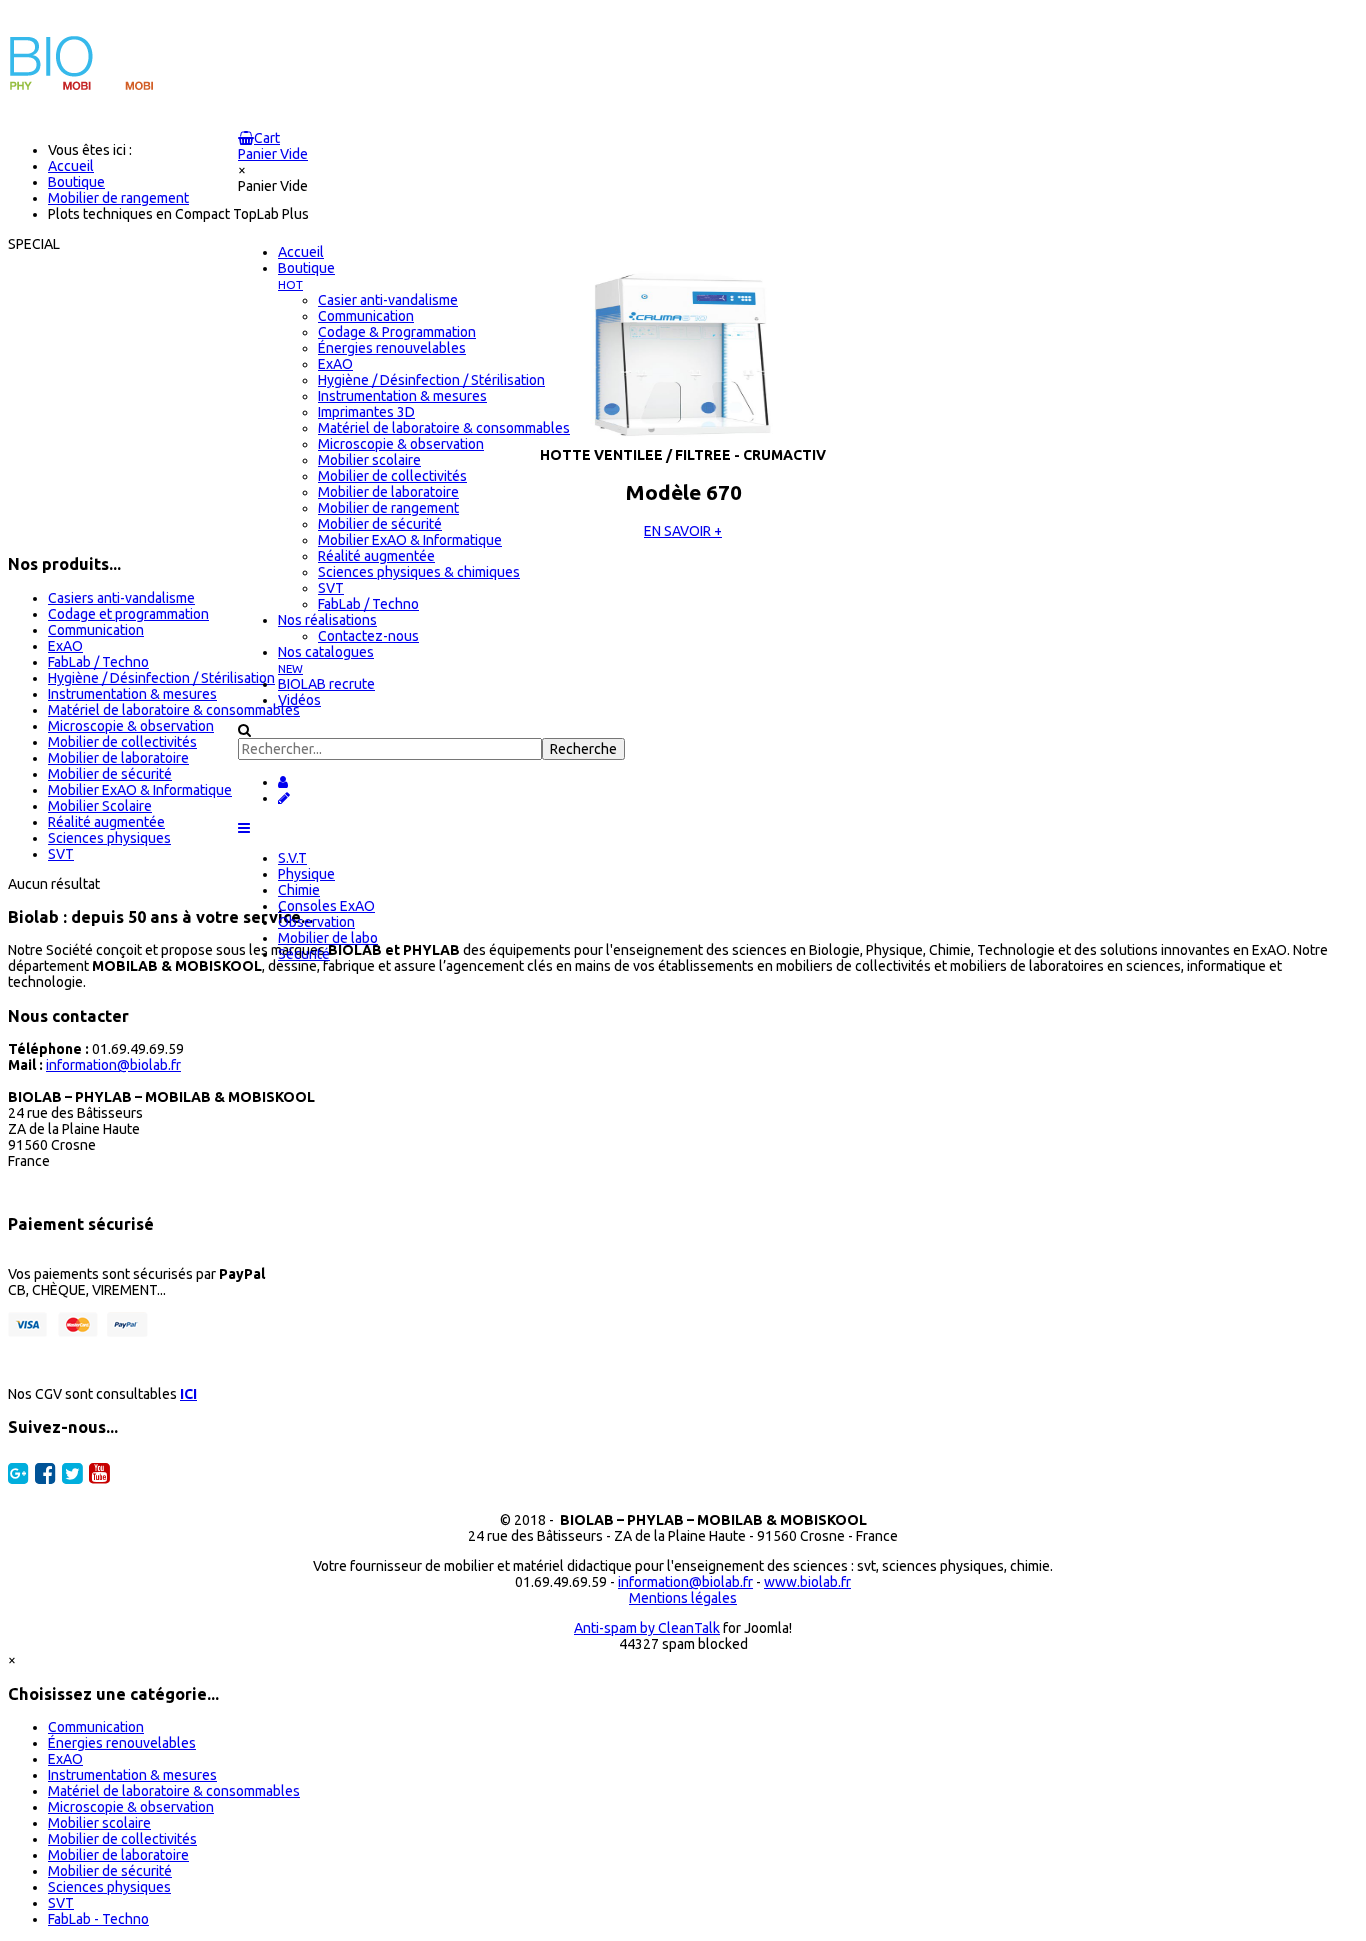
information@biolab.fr (113, 1065)
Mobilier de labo (328, 938)
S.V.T (292, 858)
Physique (306, 874)
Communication (96, 630)
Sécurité (304, 954)
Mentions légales (683, 1598)
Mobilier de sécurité (110, 774)
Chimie (299, 890)
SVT (61, 854)
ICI (188, 1394)
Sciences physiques (109, 838)
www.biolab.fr (807, 1582)
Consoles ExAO (326, 906)
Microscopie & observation (131, 726)
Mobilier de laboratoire (118, 758)
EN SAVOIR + (683, 531)
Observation (316, 922)
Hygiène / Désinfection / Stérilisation (161, 678)
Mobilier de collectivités (122, 742)
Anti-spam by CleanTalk (647, 1628)
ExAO (65, 646)
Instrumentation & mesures (132, 694)
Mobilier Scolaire (100, 806)
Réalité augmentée (106, 822)
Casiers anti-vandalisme (121, 598)
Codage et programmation (128, 614)
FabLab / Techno (98, 662)
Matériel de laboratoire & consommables (174, 710)
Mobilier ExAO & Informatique (140, 790)
